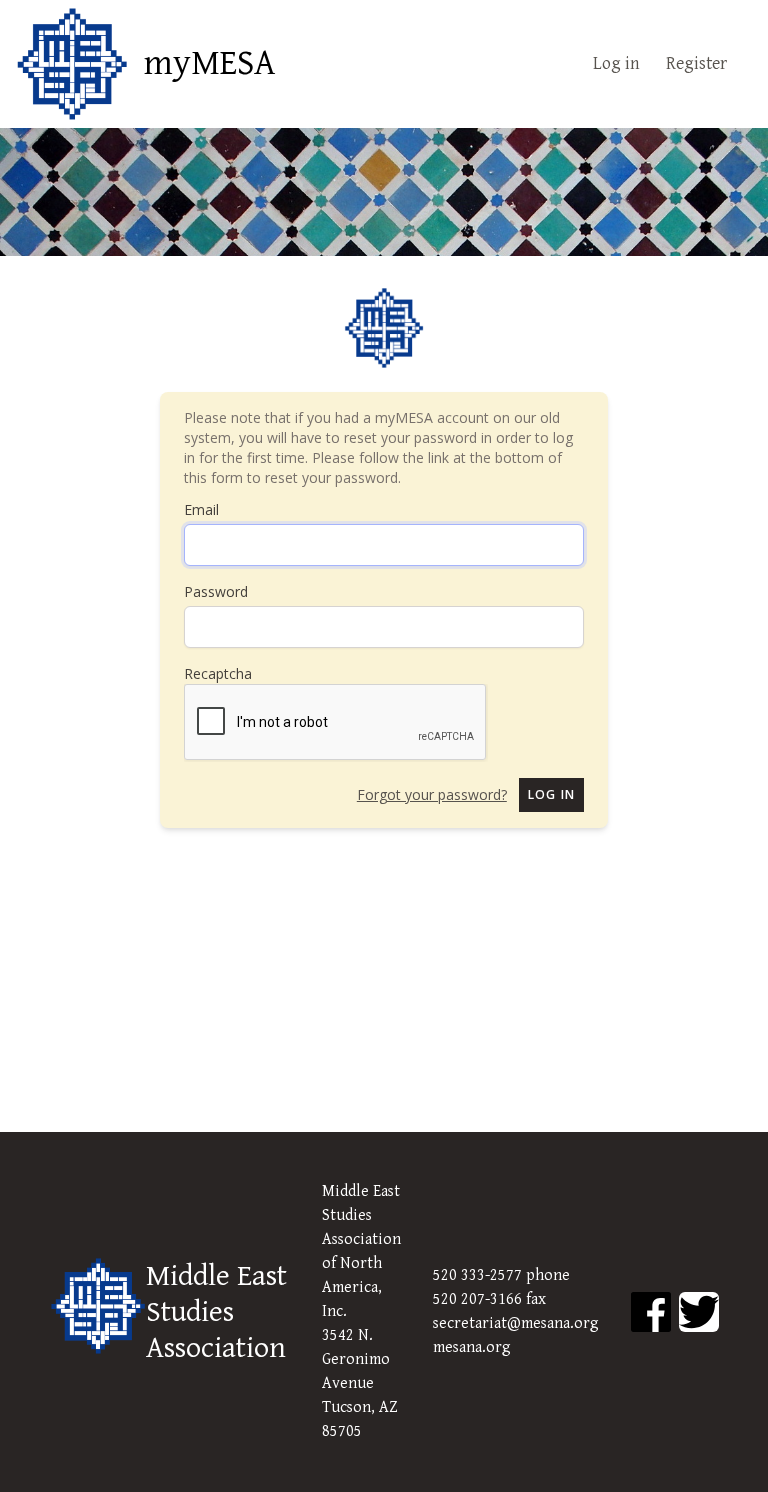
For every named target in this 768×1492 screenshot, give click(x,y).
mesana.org (472, 1347)
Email (201, 509)
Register (696, 63)
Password (216, 591)
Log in (616, 63)
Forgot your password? (432, 794)
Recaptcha (218, 673)
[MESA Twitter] (699, 1312)
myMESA (209, 64)
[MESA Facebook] (651, 1312)
